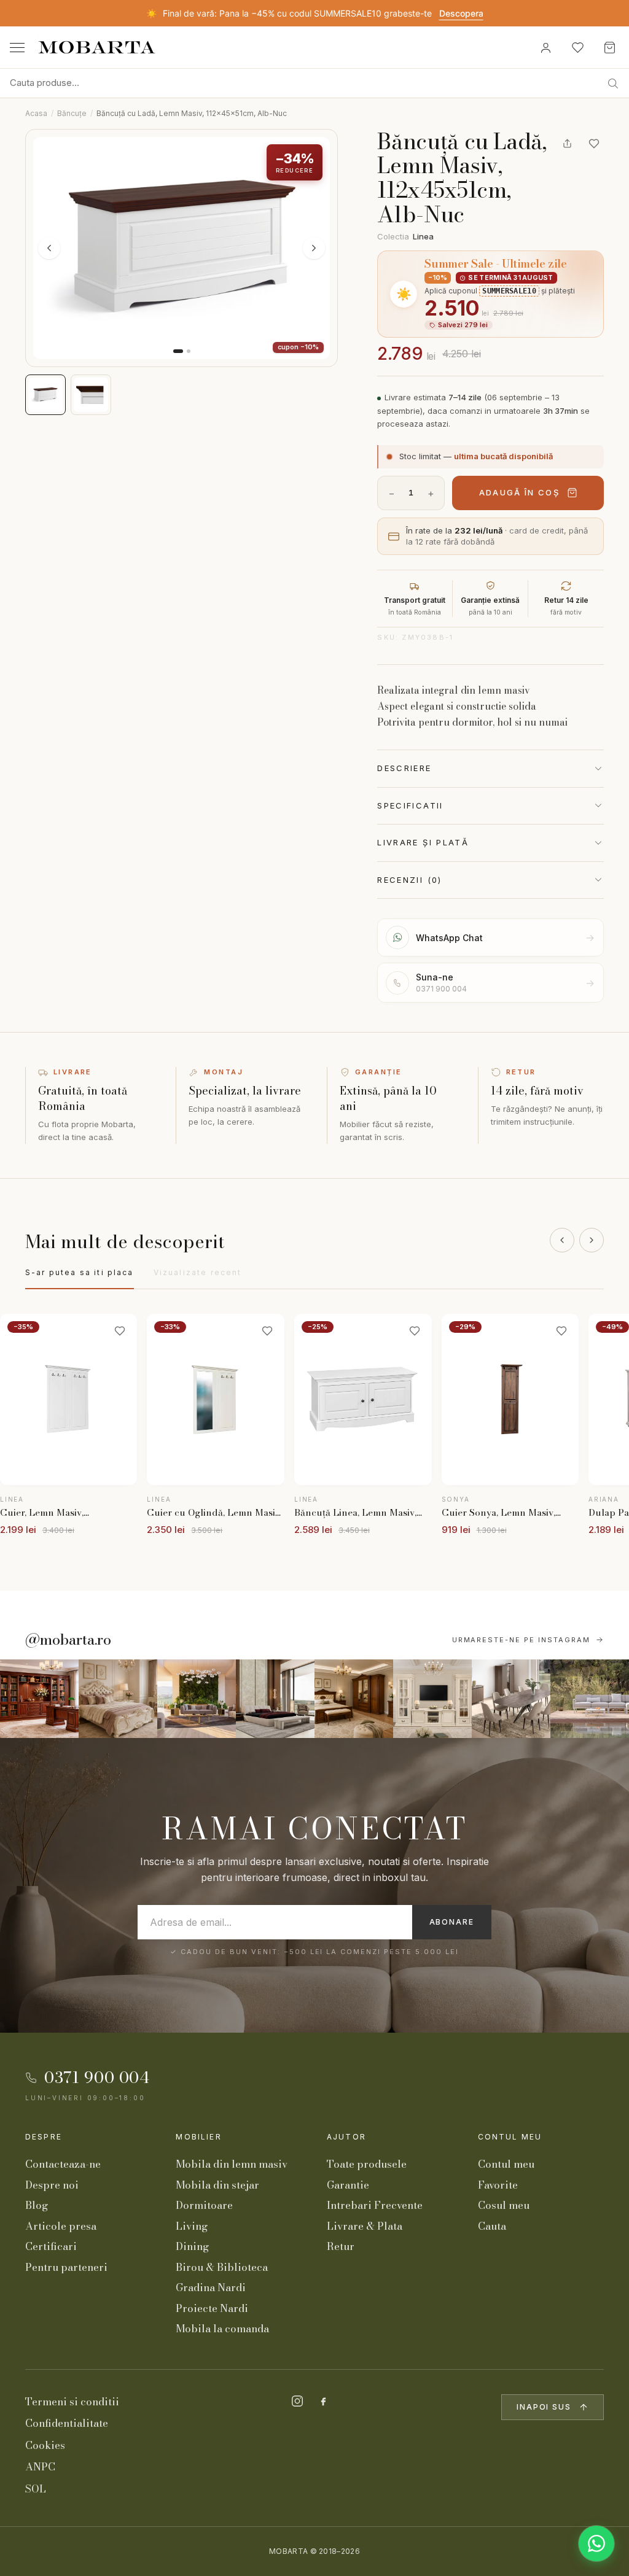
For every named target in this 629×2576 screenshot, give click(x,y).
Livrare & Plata (365, 2226)
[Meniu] (17, 48)
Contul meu (510, 2137)
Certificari (51, 2246)
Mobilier (198, 2137)
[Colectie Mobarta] (432, 1699)
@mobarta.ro (68, 1640)
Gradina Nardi (211, 2287)
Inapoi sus (544, 2407)
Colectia (405, 236)
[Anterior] (562, 1240)
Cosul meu (504, 2205)
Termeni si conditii (72, 2402)
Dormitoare (204, 2205)
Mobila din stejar (217, 2185)
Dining (192, 2246)
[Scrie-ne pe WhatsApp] (596, 2543)
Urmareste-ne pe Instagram (522, 1640)
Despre (44, 2137)
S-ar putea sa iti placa (80, 1272)
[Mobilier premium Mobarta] (354, 1699)
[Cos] (609, 47)
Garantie (348, 2185)
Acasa (36, 113)
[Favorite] (577, 47)
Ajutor (346, 2137)
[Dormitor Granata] (275, 1699)
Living (192, 2226)
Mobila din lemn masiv (232, 2164)
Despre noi (52, 2185)
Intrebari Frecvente (375, 2205)
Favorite (498, 2185)
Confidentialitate (67, 2423)
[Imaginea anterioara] (49, 248)
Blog (37, 2205)
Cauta (492, 2226)
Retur (341, 2246)
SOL (36, 2489)
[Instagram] (297, 2401)
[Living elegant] (197, 1699)
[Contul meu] (545, 47)
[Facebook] (323, 2401)
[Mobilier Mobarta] (39, 1699)
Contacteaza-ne (63, 2164)
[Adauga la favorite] (594, 144)
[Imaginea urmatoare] (314, 248)
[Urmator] (592, 1240)
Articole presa (61, 2226)
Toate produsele (367, 2164)
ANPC (40, 2467)
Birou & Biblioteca (222, 2267)
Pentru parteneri (66, 2267)
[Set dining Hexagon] (511, 1699)
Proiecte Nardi (212, 2308)
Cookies (45, 2445)
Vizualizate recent (198, 1272)
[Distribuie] (567, 144)
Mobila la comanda (222, 2329)
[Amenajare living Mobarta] (118, 1699)
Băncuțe (72, 113)
